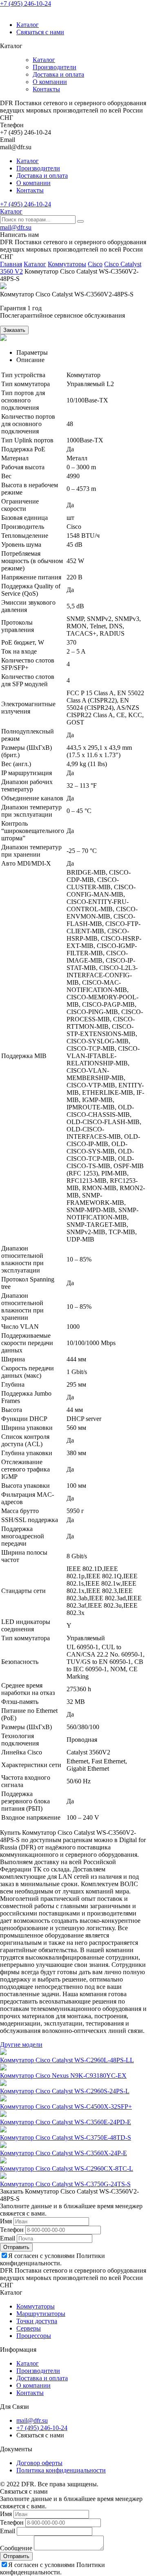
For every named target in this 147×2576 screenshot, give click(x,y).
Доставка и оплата (58, 74)
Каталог (28, 25)
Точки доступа (37, 2321)
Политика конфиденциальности (61, 2470)
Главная (11, 264)
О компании (50, 82)
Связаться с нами (40, 32)
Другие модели (21, 2045)
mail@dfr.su (16, 227)
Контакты (46, 89)
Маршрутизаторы (41, 2314)
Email (8, 2238)
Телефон (12, 2230)
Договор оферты (39, 2463)
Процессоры (34, 2336)
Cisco (95, 264)
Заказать (14, 330)
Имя (6, 2221)
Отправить (16, 2247)
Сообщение (16, 2548)
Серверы (29, 2328)
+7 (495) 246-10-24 (26, 3)
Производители (55, 67)
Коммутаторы (67, 264)
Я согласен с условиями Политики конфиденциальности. (52, 2259)
